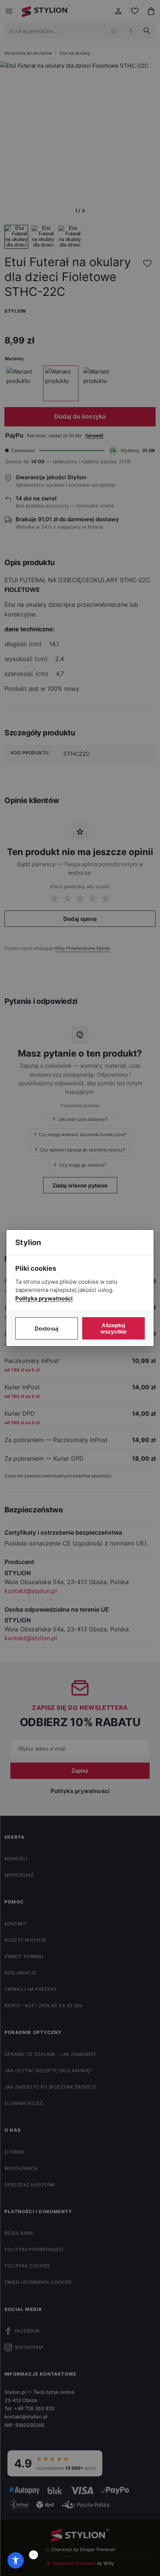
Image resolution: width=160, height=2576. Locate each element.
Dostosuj (47, 1329)
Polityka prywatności (44, 1298)
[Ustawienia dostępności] (16, 2560)
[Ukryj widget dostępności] (33, 2555)
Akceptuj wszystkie (113, 1328)
